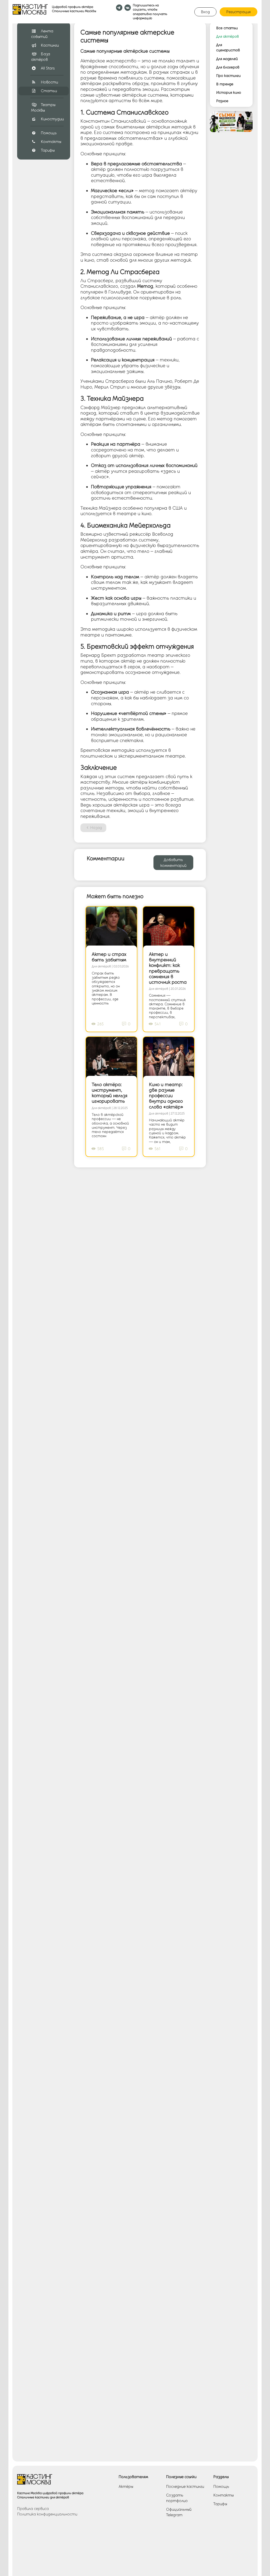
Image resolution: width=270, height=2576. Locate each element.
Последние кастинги (185, 2487)
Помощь (49, 133)
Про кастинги (228, 76)
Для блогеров (228, 67)
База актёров (41, 57)
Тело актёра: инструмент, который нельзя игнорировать (110, 1093)
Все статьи (227, 28)
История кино (229, 92)
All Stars (48, 68)
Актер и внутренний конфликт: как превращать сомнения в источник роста (168, 968)
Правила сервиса (33, 2509)
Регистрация (238, 12)
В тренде (225, 84)
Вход (205, 12)
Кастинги (50, 45)
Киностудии (52, 119)
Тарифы (48, 150)
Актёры (126, 2487)
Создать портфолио (177, 2498)
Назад (96, 828)
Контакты (51, 142)
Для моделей (227, 59)
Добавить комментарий (173, 863)
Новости (49, 82)
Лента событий (42, 34)
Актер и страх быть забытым (109, 957)
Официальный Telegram (179, 2512)
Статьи (49, 91)
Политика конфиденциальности (47, 2514)
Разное (222, 101)
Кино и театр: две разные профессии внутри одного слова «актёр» (166, 1095)
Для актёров (228, 36)
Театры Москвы (43, 108)
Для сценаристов (228, 47)
